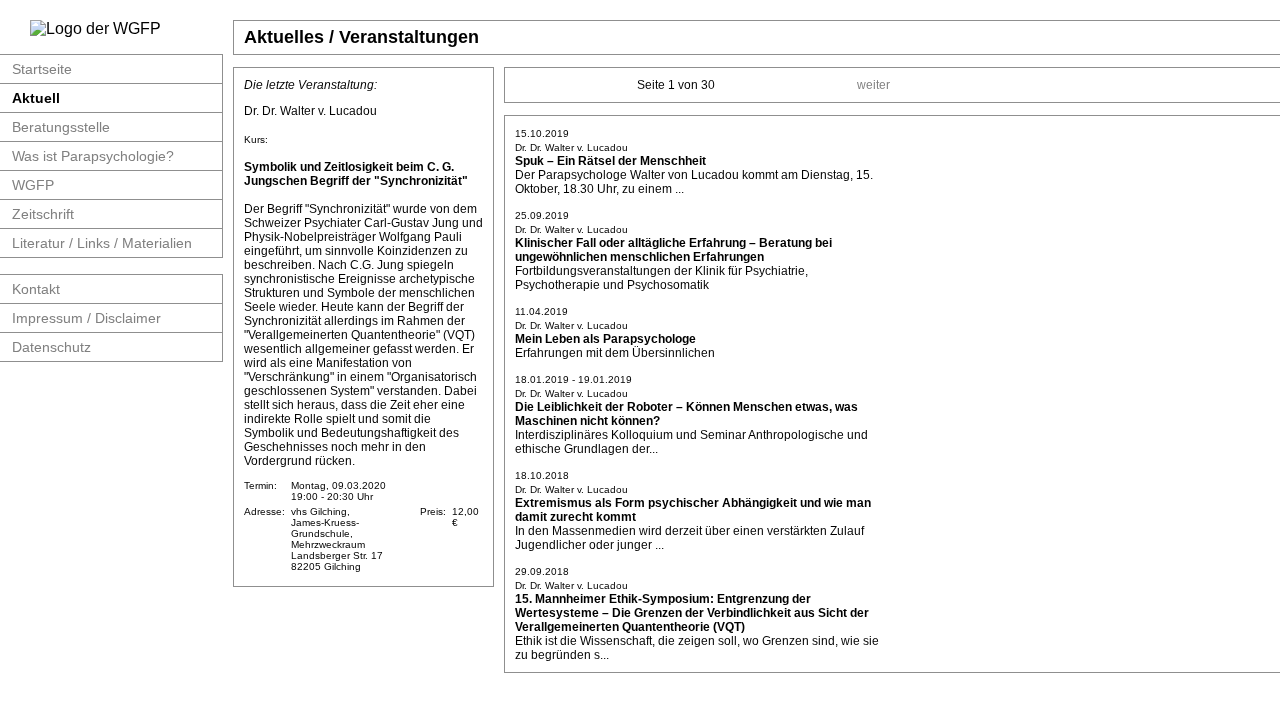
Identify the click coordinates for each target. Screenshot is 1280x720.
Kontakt (36, 289)
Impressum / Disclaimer (86, 318)
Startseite (42, 69)
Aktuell (36, 98)
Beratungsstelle (61, 127)
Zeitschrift (43, 214)
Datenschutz (51, 347)
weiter (873, 85)
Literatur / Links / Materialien (102, 243)
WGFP (33, 185)
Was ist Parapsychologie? (93, 156)
